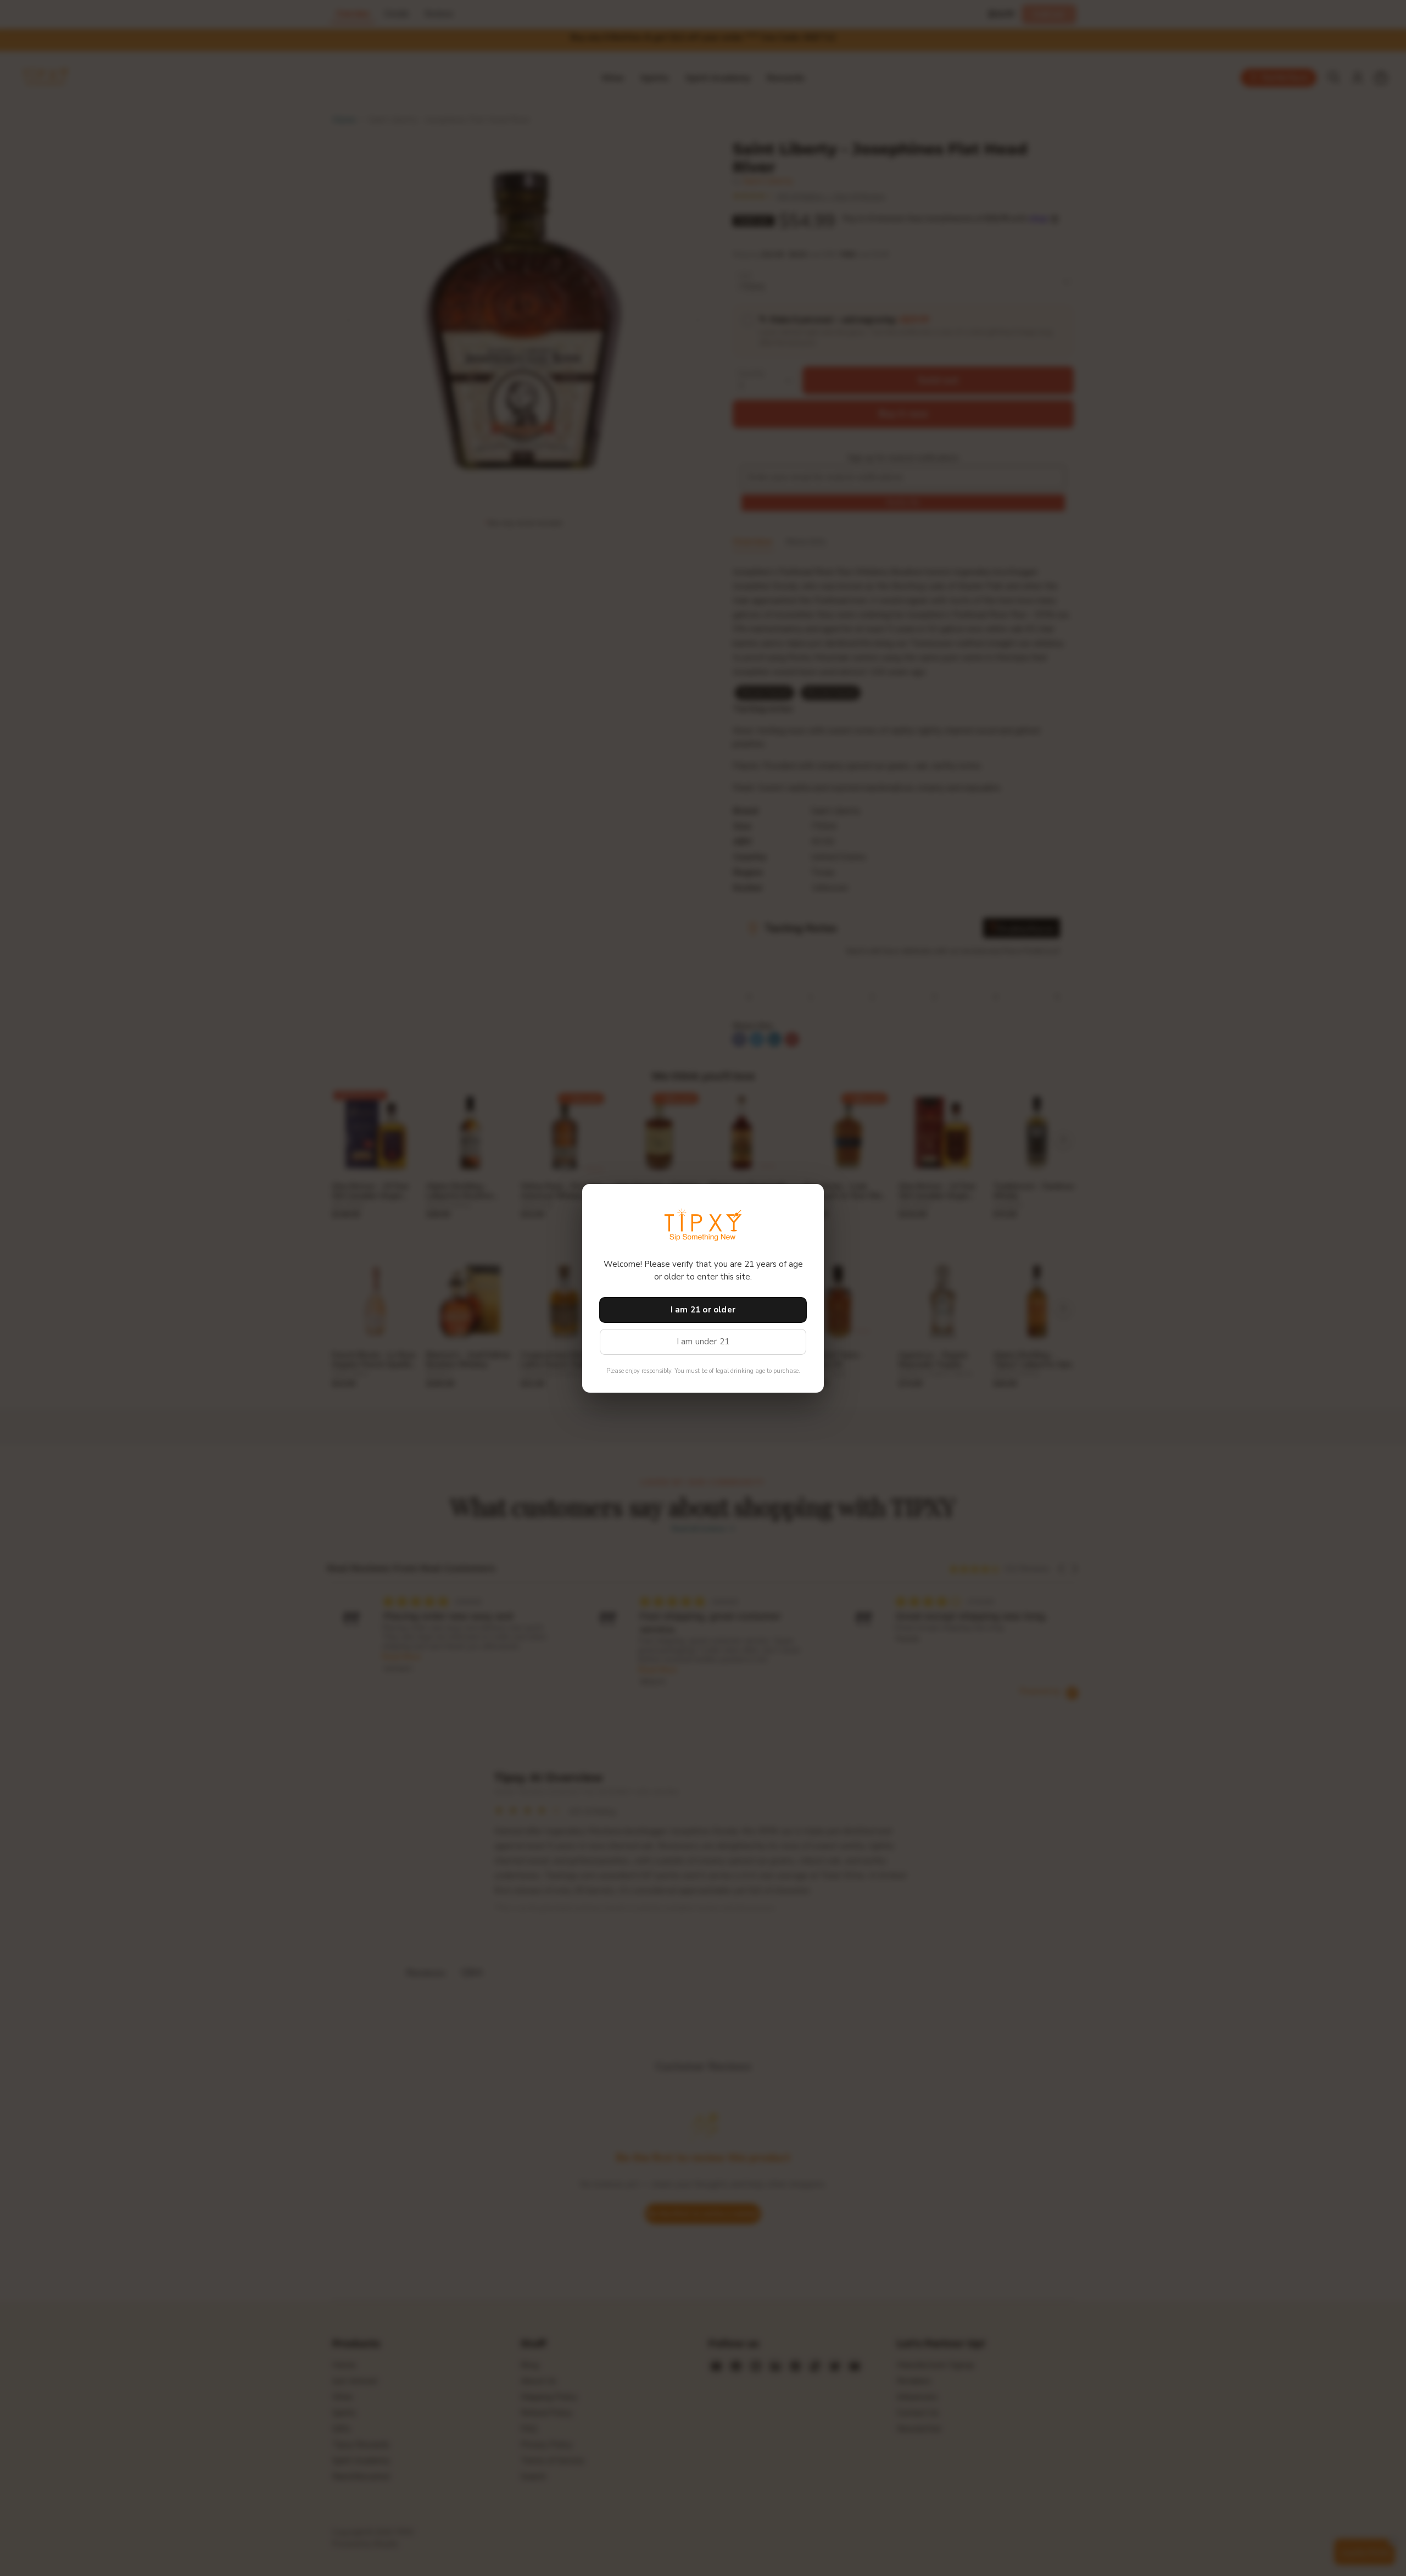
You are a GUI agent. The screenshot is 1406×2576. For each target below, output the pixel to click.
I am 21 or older (703, 1310)
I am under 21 (703, 1342)
